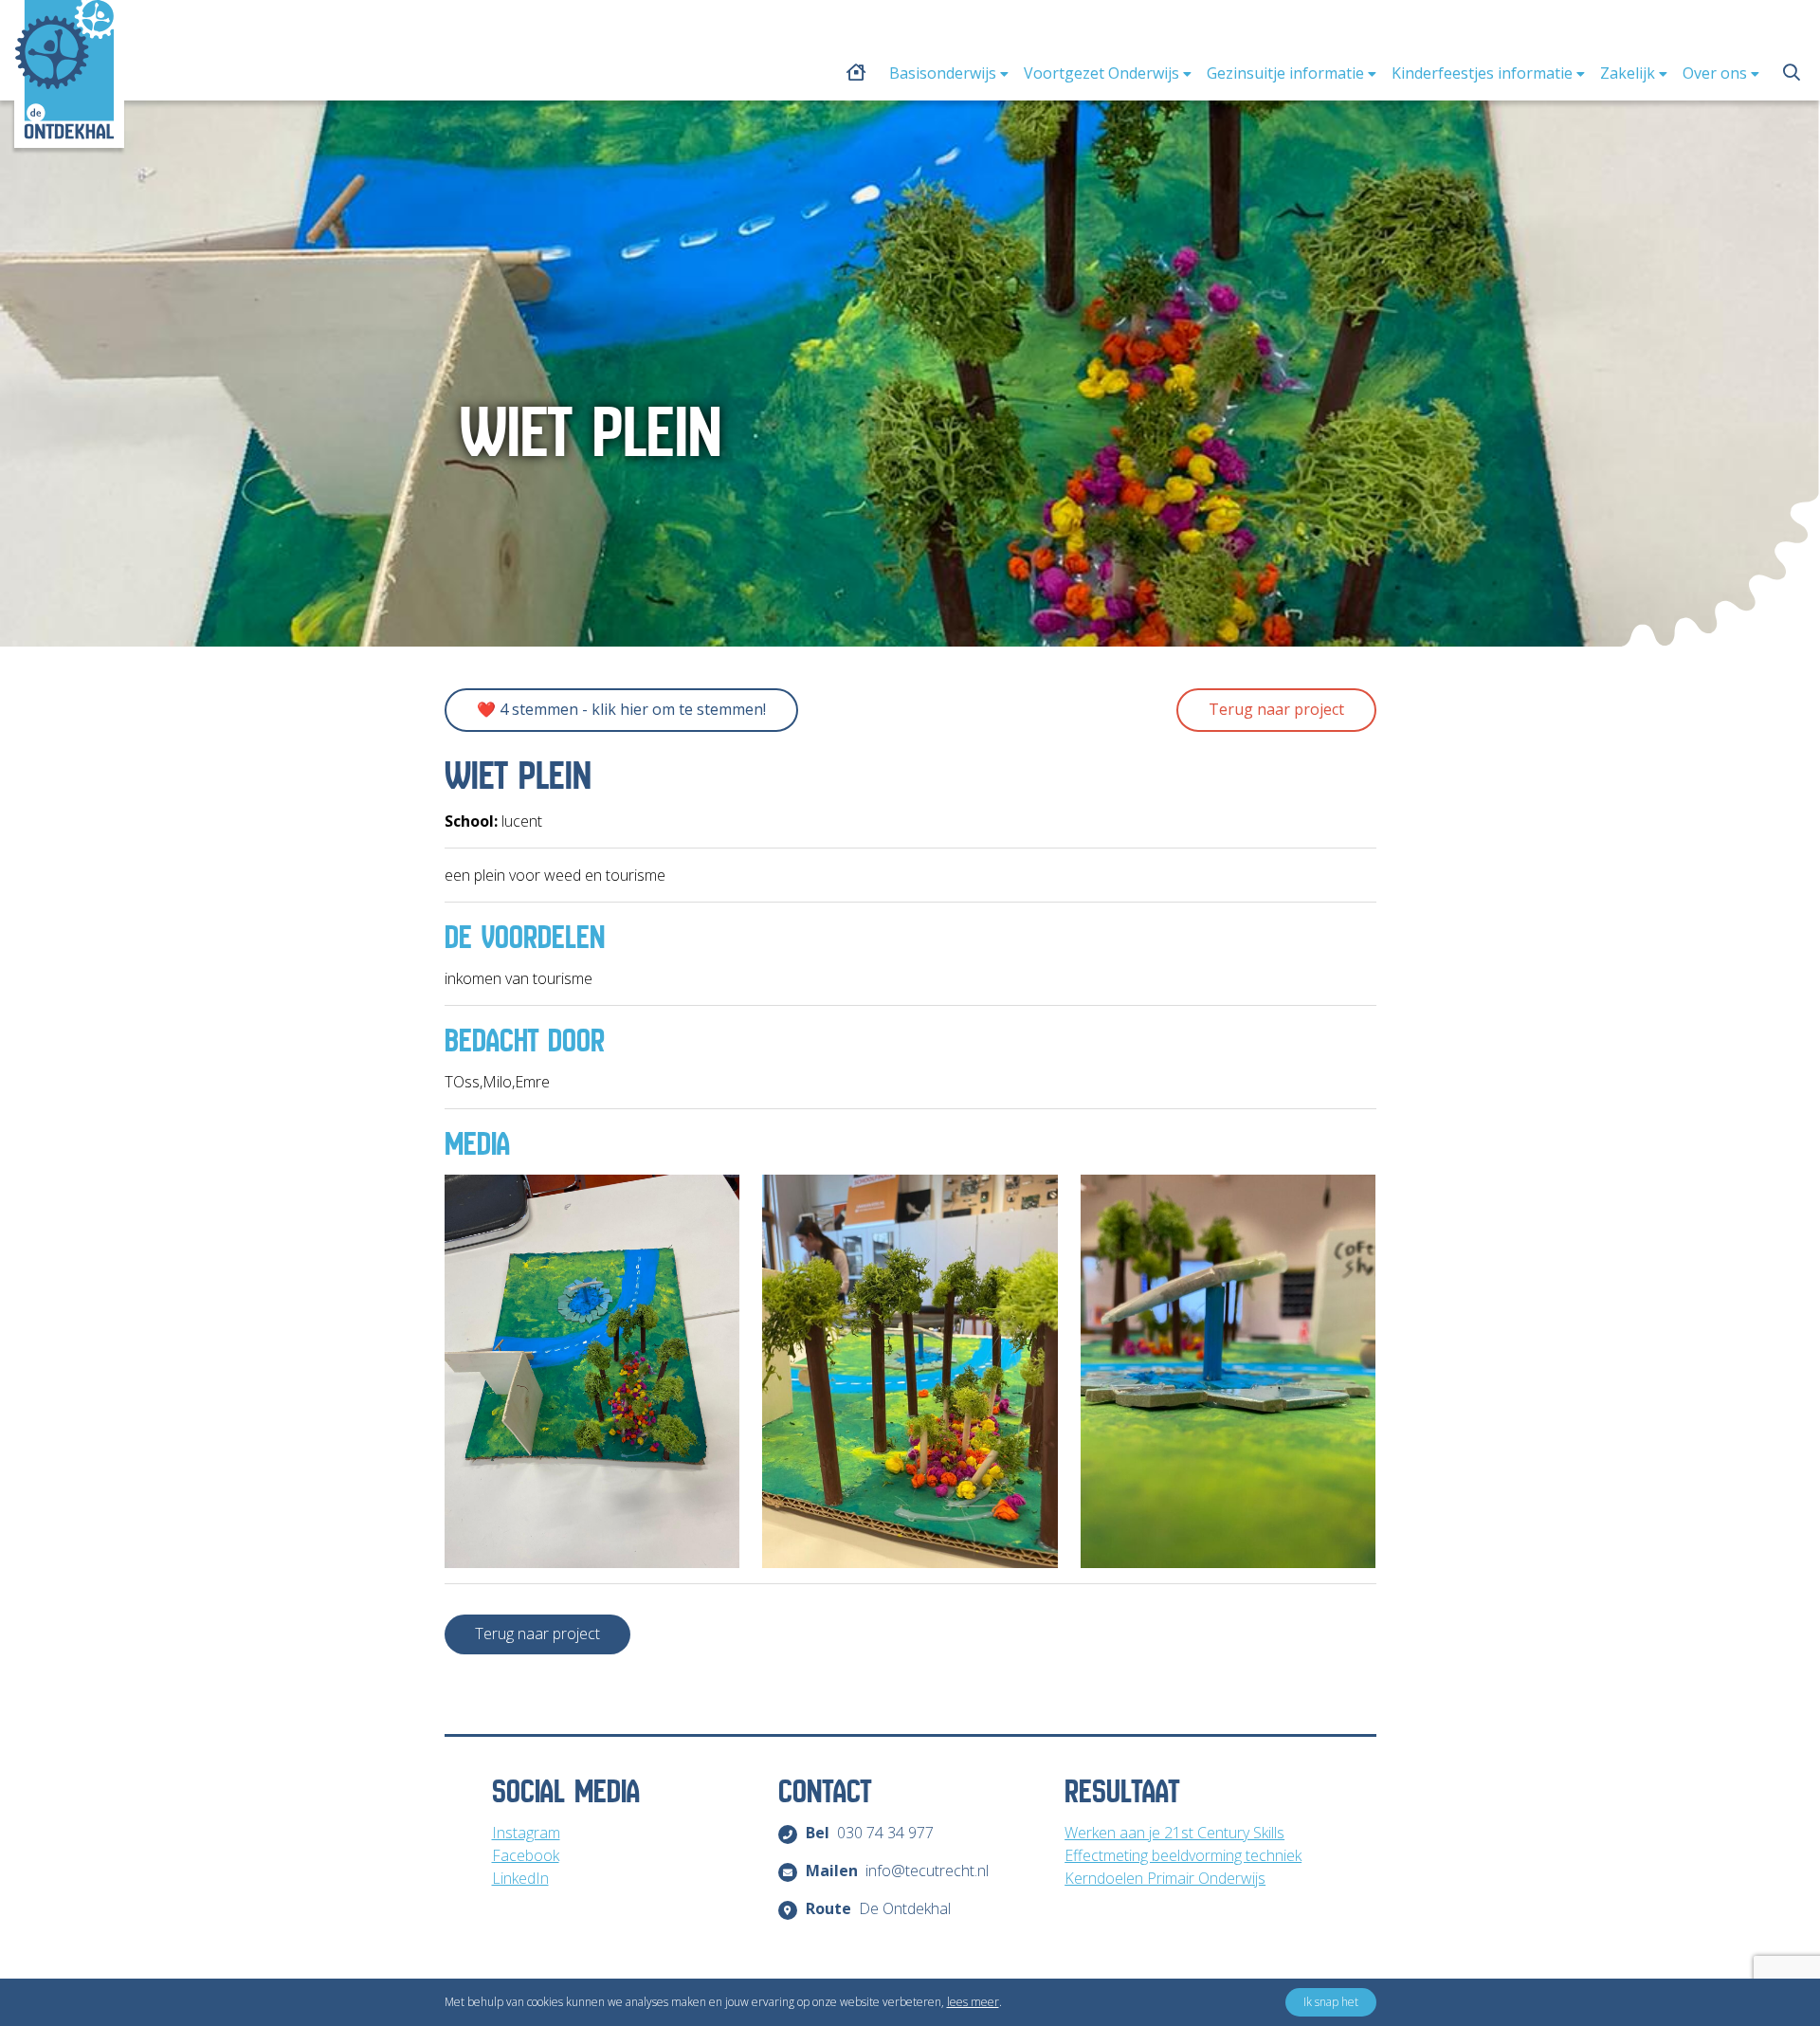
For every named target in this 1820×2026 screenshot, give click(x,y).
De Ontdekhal (879, 1908)
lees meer (973, 2002)
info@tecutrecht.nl (898, 1871)
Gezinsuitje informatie (1285, 73)
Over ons (1715, 73)
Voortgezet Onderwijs (1101, 73)
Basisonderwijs (943, 73)
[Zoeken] (1792, 73)
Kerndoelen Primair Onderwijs (1165, 1878)
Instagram (526, 1833)
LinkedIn (520, 1878)
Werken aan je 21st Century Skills (1174, 1833)
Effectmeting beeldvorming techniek (1183, 1855)
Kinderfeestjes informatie (1482, 73)
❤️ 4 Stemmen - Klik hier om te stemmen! (621, 709)
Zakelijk (1628, 73)
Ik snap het (1331, 2002)
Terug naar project (1276, 709)
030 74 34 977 (870, 1833)
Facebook (526, 1855)
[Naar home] (64, 69)
